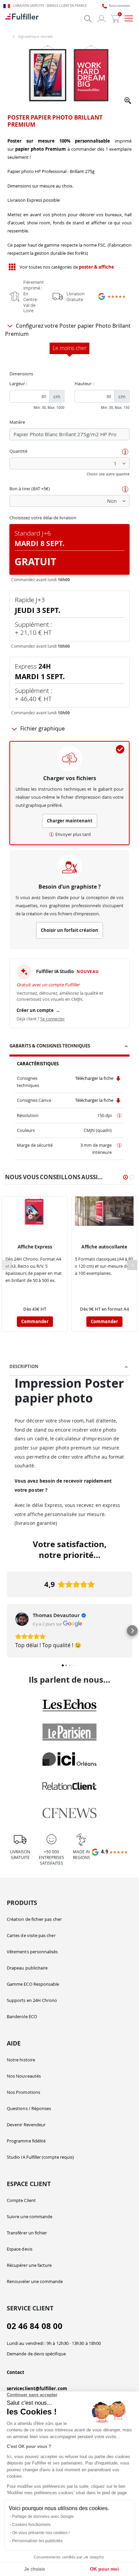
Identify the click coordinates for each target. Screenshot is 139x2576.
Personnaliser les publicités (37, 2541)
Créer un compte (38, 1010)
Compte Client (21, 2200)
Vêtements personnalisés (32, 1952)
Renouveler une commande (35, 2281)
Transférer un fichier (27, 2233)
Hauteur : (84, 383)
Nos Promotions (23, 2092)
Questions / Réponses (29, 2108)
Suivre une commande (30, 2216)
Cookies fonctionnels (31, 2525)
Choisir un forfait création (69, 930)
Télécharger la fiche (95, 1078)
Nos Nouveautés (24, 2076)
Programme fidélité (26, 2141)
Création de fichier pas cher (34, 1919)
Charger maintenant (70, 821)
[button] (128, 101)
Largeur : (18, 383)
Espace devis (20, 2249)
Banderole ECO (22, 2016)
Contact (16, 2372)
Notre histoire (21, 2060)
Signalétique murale (35, 36)
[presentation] (132, 1265)
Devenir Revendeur (26, 2125)
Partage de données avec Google (43, 2517)
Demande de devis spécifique (36, 2354)
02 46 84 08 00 (35, 2326)
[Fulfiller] (22, 19)
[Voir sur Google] (22, 1619)
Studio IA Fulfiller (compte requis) (40, 2157)
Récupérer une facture (29, 2265)
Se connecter (52, 1019)
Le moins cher (69, 348)
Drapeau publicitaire (27, 1968)
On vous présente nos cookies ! (41, 2533)
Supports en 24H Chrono (32, 2000)
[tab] (69, 1047)
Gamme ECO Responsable (33, 1984)
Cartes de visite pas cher (31, 1935)
